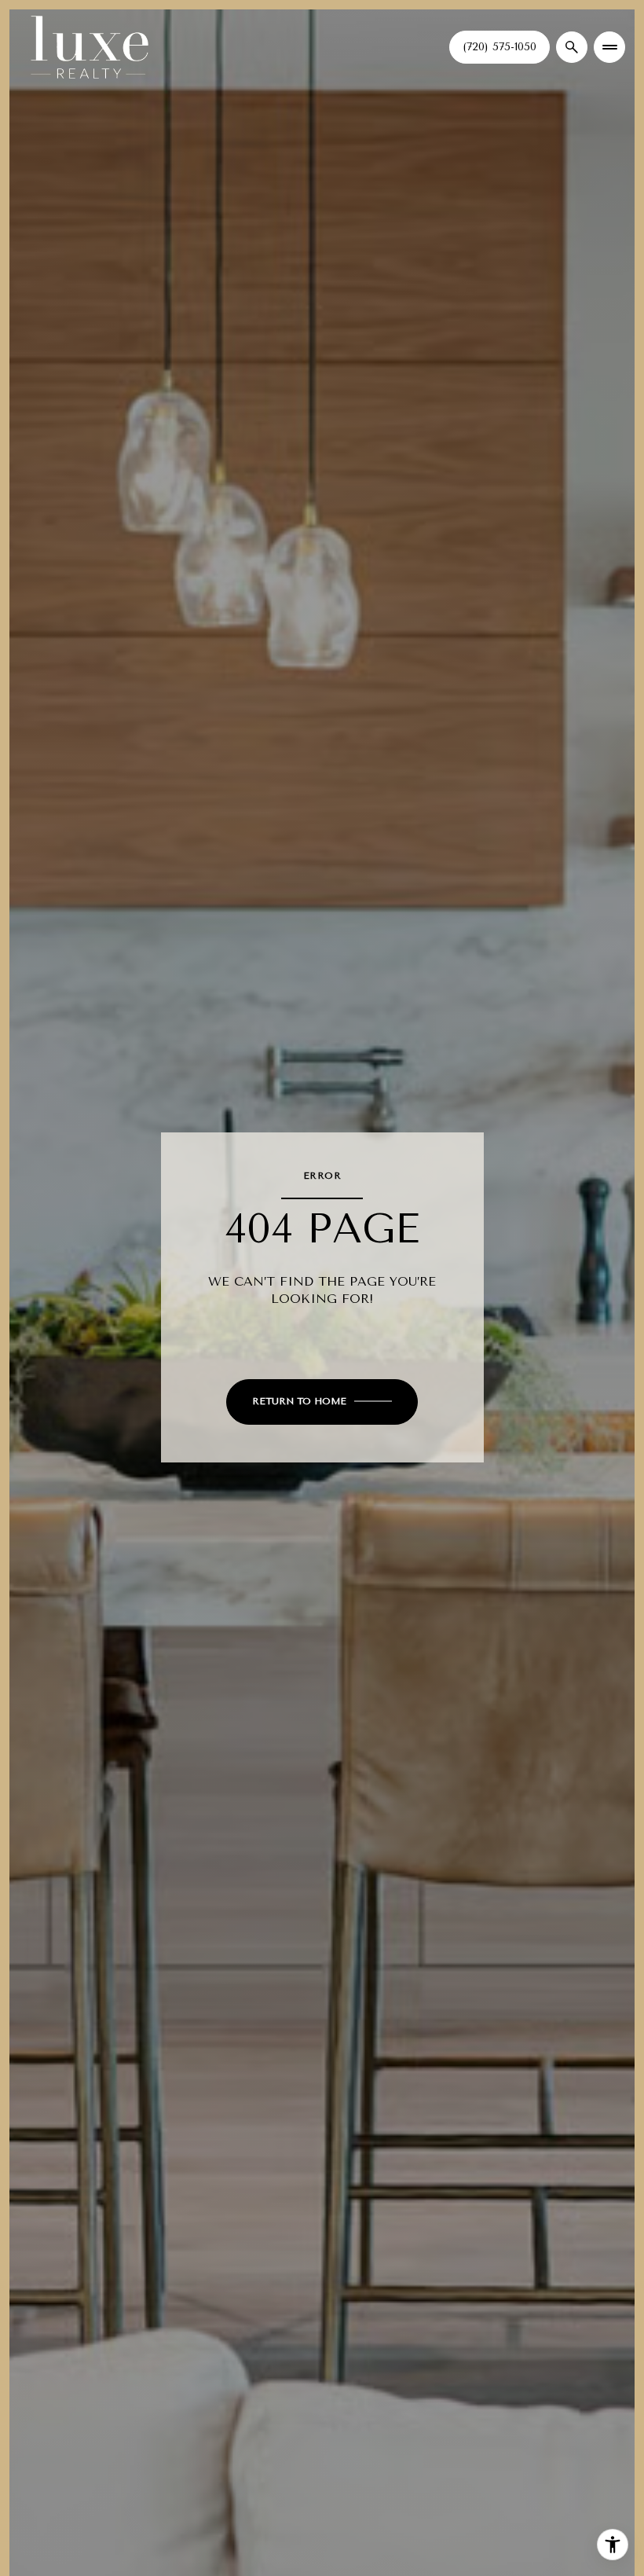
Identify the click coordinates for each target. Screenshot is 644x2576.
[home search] (572, 47)
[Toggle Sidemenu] (609, 47)
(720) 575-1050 (499, 47)
